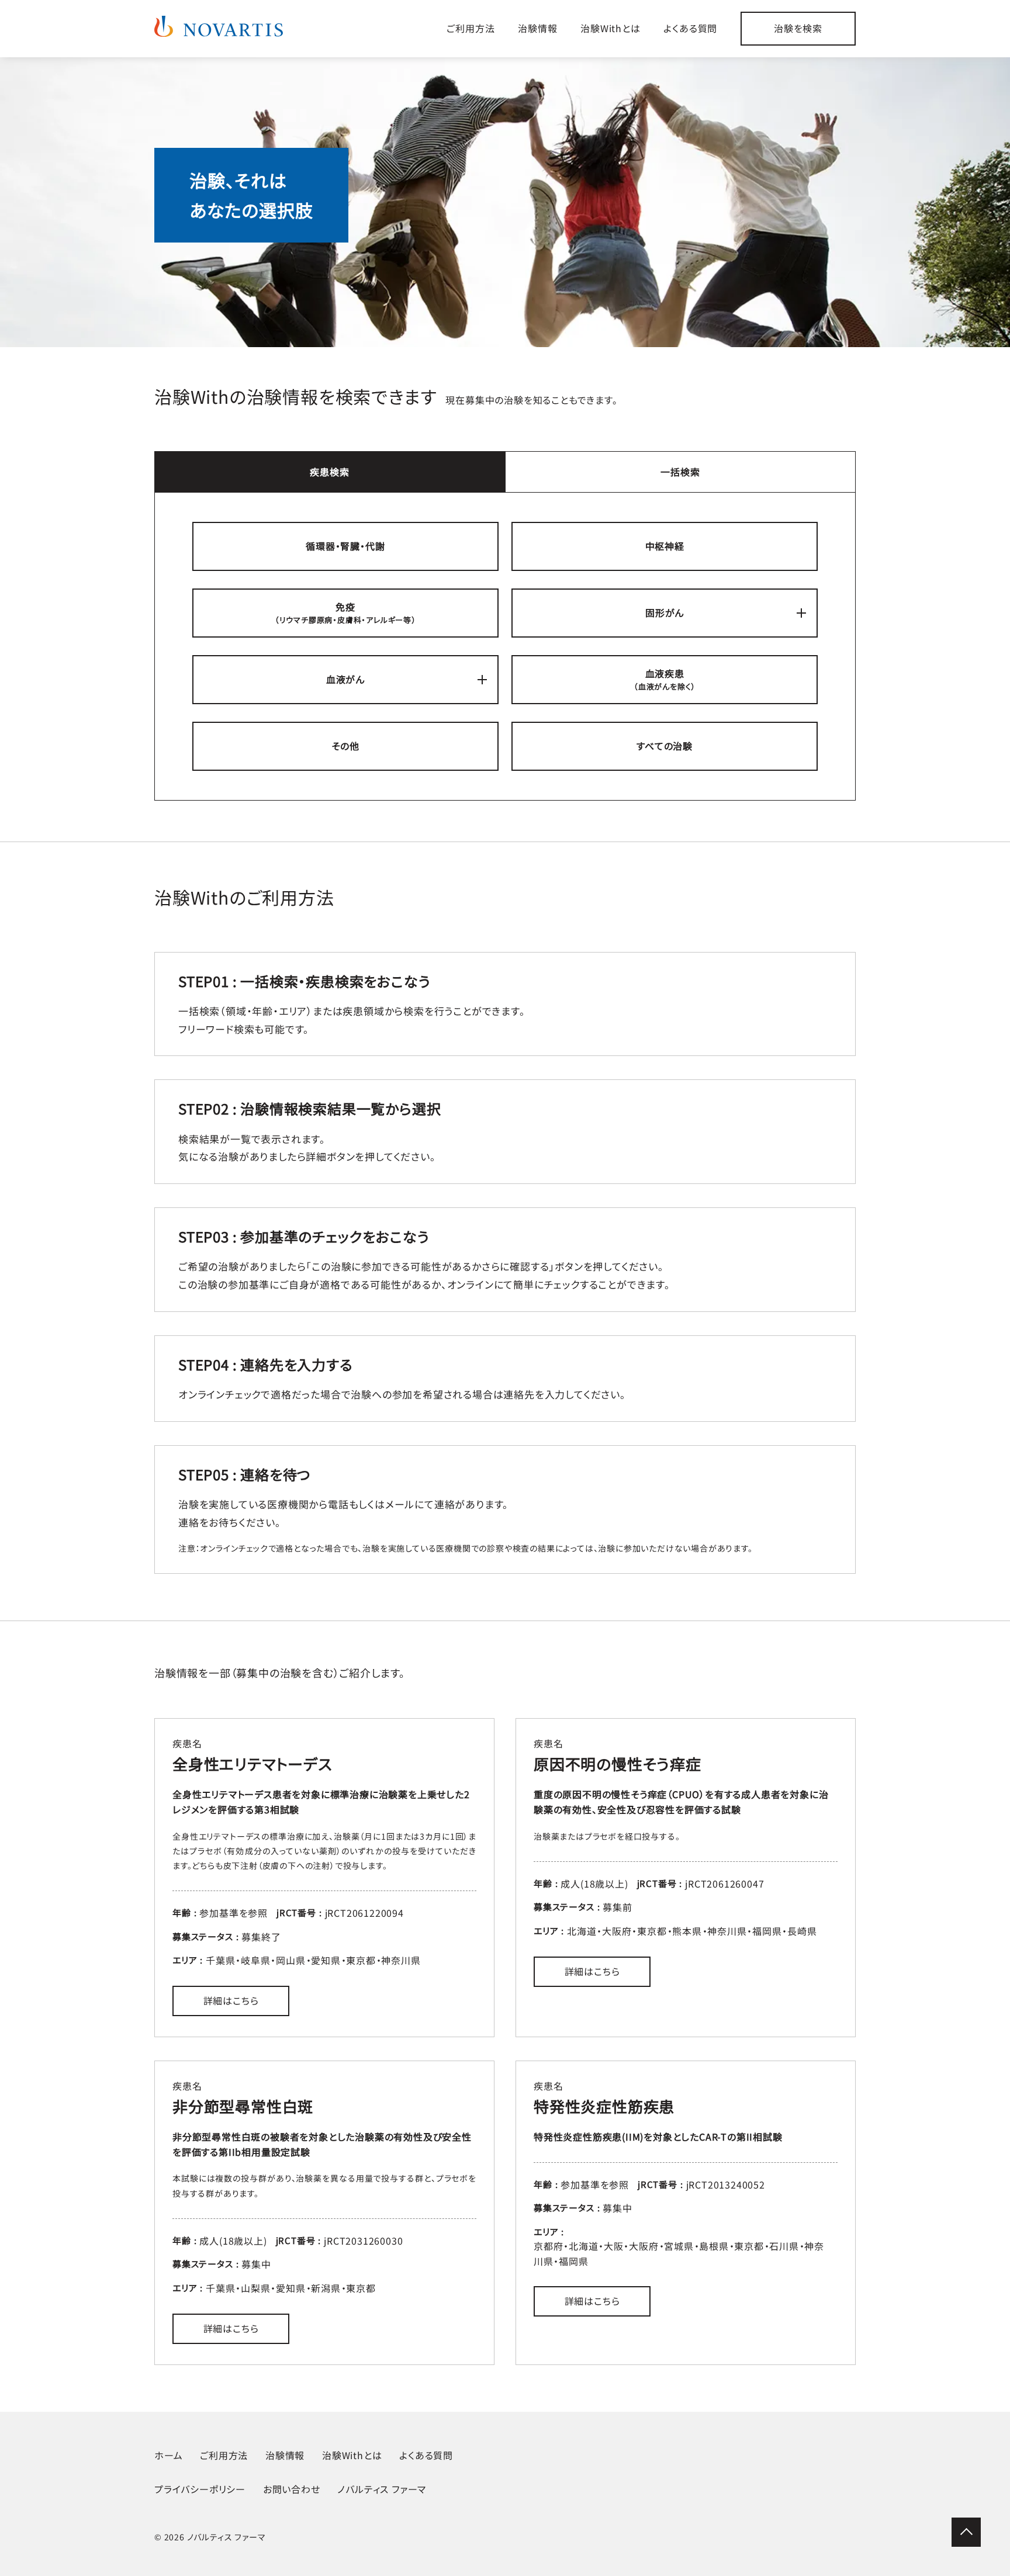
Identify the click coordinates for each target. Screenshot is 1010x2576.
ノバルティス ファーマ (382, 2489)
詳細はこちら (231, 2000)
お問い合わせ (292, 2489)
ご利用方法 (471, 28)
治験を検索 (798, 28)
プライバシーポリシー (200, 2489)
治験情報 (537, 28)
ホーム (168, 2455)
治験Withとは (610, 28)
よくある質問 (690, 28)
